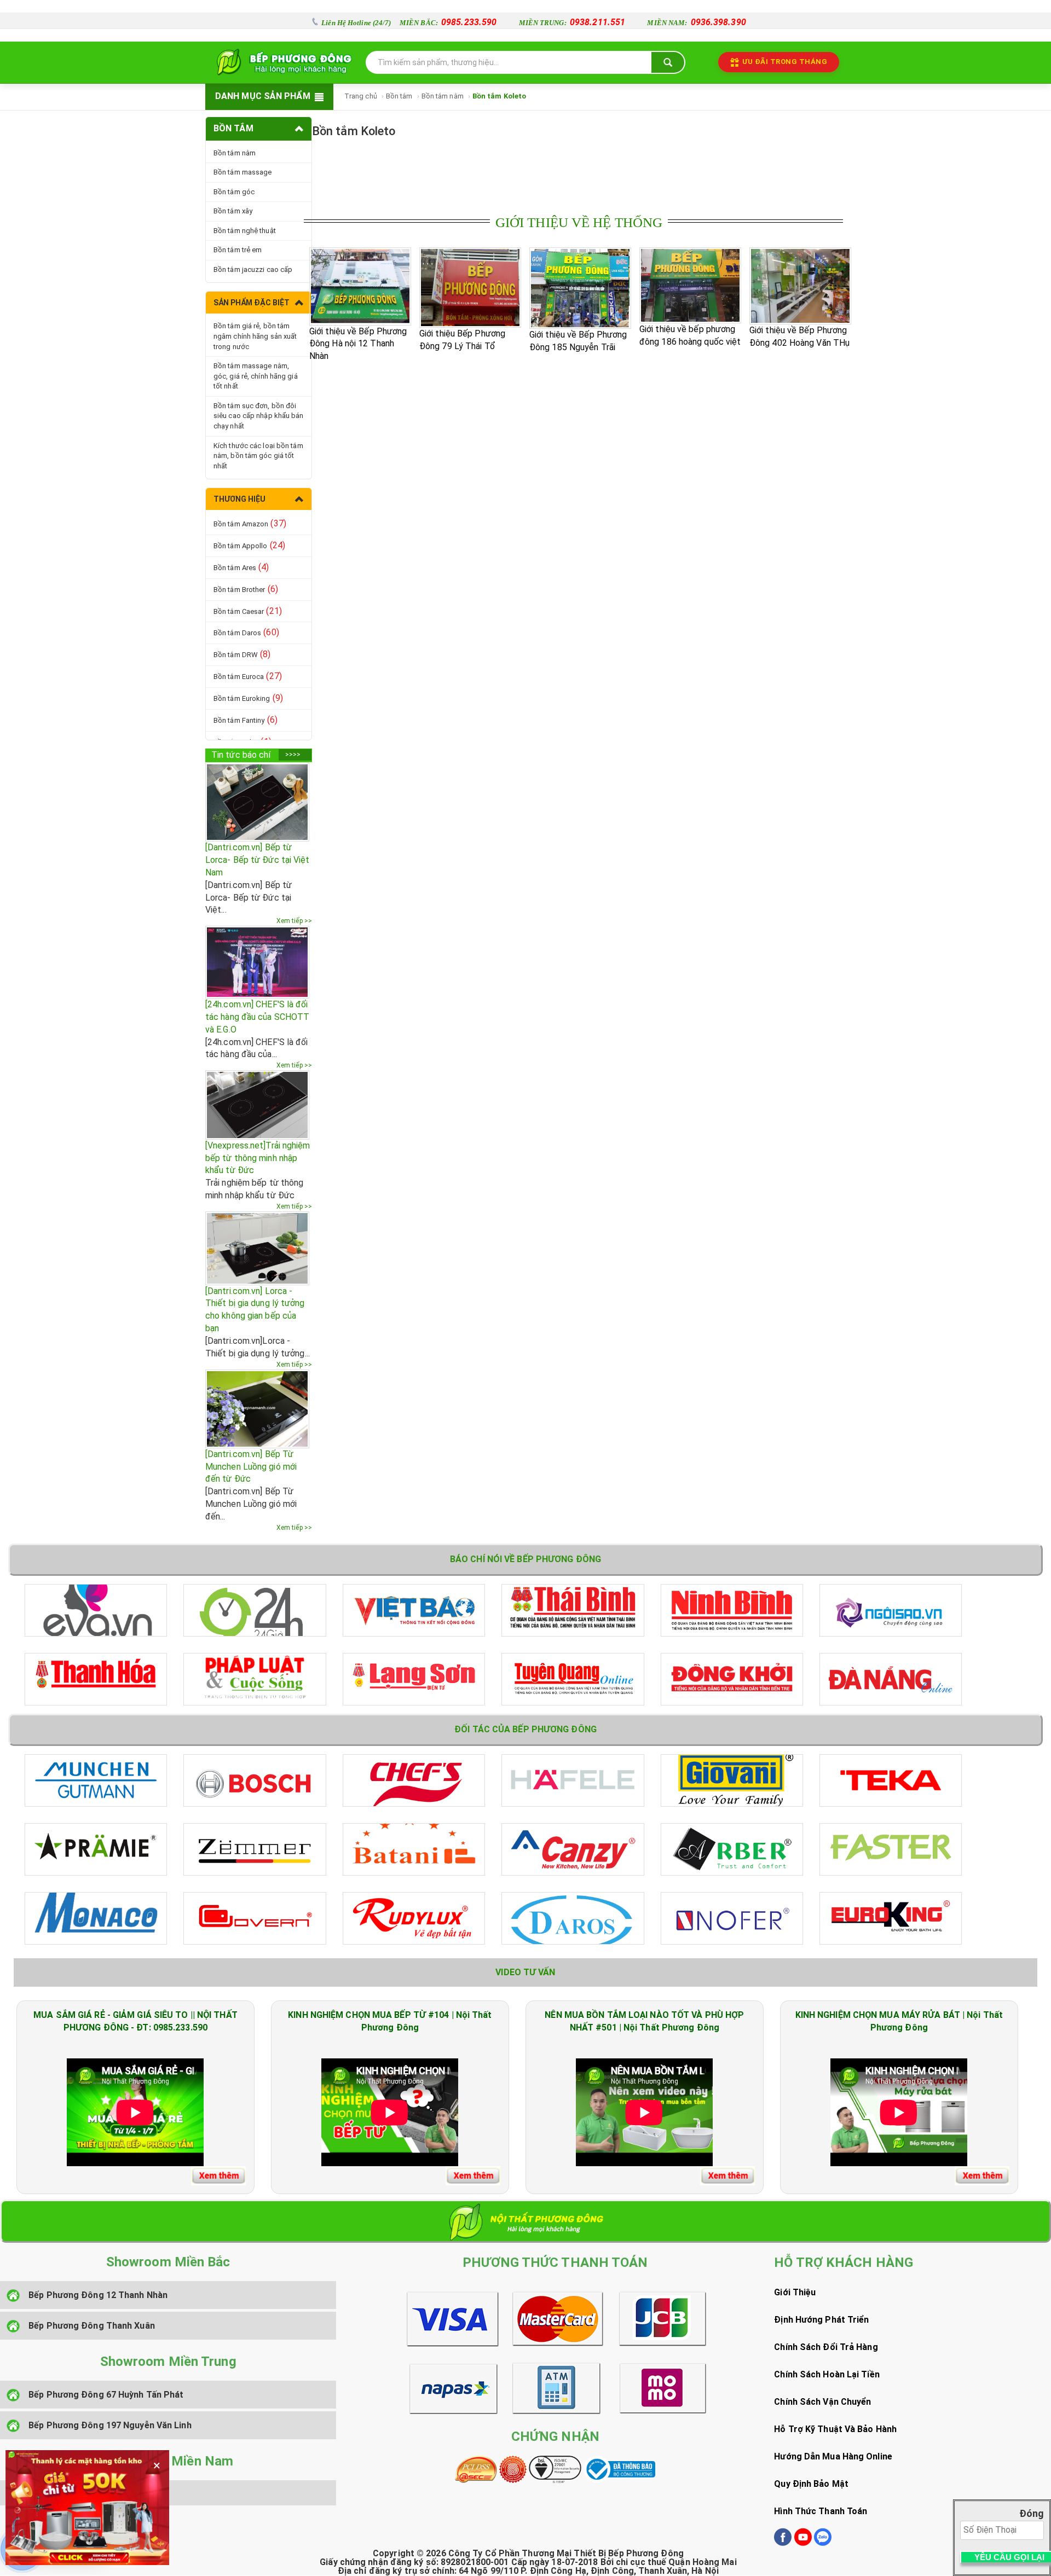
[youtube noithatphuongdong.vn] (803, 2543)
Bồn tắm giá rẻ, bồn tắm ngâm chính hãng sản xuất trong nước (255, 336)
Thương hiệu (239, 499)
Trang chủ (361, 96)
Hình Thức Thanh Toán (821, 2511)
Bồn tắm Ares (241, 567)
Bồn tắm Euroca (248, 676)
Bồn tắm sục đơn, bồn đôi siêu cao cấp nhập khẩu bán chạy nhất (259, 416)
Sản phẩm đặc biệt (252, 303)
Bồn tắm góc (234, 192)
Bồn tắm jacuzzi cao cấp (253, 269)
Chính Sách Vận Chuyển (822, 2402)
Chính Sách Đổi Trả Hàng (826, 2347)
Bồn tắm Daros (246, 632)
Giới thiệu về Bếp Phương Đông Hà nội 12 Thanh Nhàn (358, 344)
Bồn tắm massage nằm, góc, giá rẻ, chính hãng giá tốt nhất (256, 376)
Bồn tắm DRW (242, 654)
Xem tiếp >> (294, 921)
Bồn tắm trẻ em (238, 250)
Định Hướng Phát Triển (821, 2320)
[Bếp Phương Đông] (282, 62)
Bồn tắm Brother (246, 589)
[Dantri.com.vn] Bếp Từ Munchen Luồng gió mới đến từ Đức (251, 1467)
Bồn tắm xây (233, 211)
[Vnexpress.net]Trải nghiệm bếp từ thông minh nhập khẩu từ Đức (258, 1158)
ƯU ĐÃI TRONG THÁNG (785, 62)
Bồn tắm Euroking (248, 698)
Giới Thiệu (795, 2292)
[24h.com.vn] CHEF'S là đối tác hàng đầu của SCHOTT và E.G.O (257, 1017)
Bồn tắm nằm (443, 96)
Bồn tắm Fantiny (246, 720)
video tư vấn (525, 1972)
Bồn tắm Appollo (249, 545)
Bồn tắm (399, 96)
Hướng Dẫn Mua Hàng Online (833, 2456)
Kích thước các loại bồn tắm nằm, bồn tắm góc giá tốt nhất (258, 456)
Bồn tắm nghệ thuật (245, 231)
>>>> (293, 755)
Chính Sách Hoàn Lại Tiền (827, 2374)
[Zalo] (823, 2543)
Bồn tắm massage (243, 172)
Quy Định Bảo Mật (811, 2484)
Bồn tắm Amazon (250, 523)
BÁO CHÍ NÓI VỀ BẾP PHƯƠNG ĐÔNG (525, 1559)
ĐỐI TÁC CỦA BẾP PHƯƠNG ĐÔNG (525, 1729)
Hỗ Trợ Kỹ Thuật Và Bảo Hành (835, 2429)
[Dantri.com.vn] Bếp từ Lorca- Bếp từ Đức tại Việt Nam (258, 860)
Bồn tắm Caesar (248, 611)
